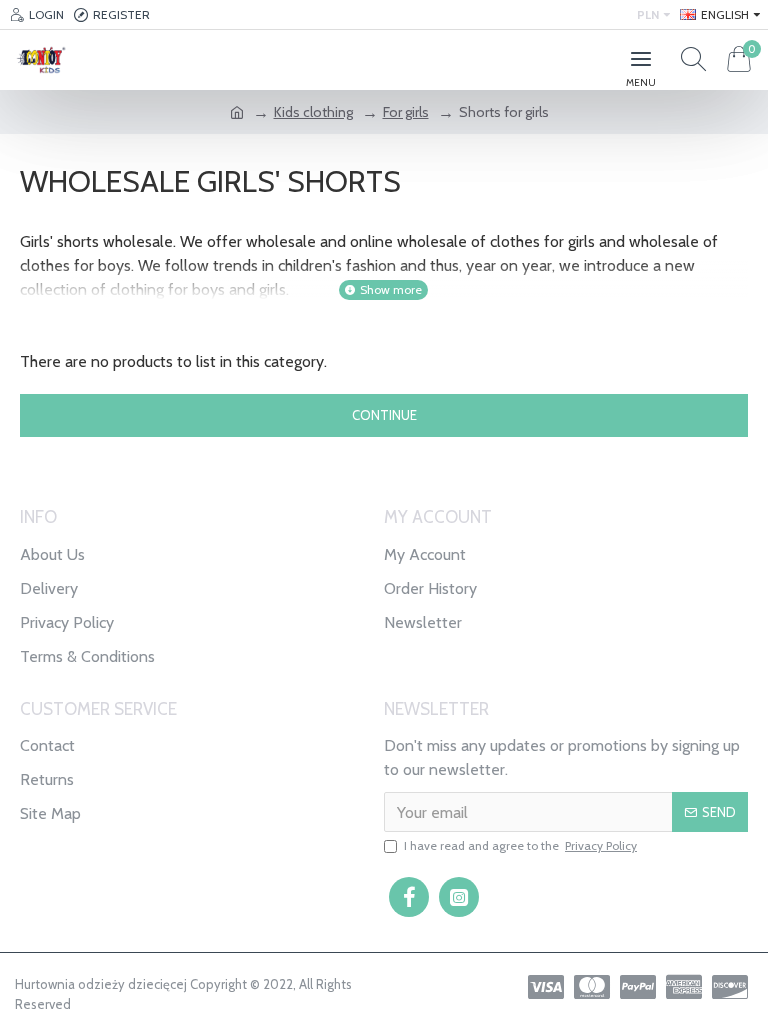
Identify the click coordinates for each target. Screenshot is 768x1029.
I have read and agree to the (520, 845)
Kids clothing (313, 112)
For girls (406, 112)
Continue (384, 415)
